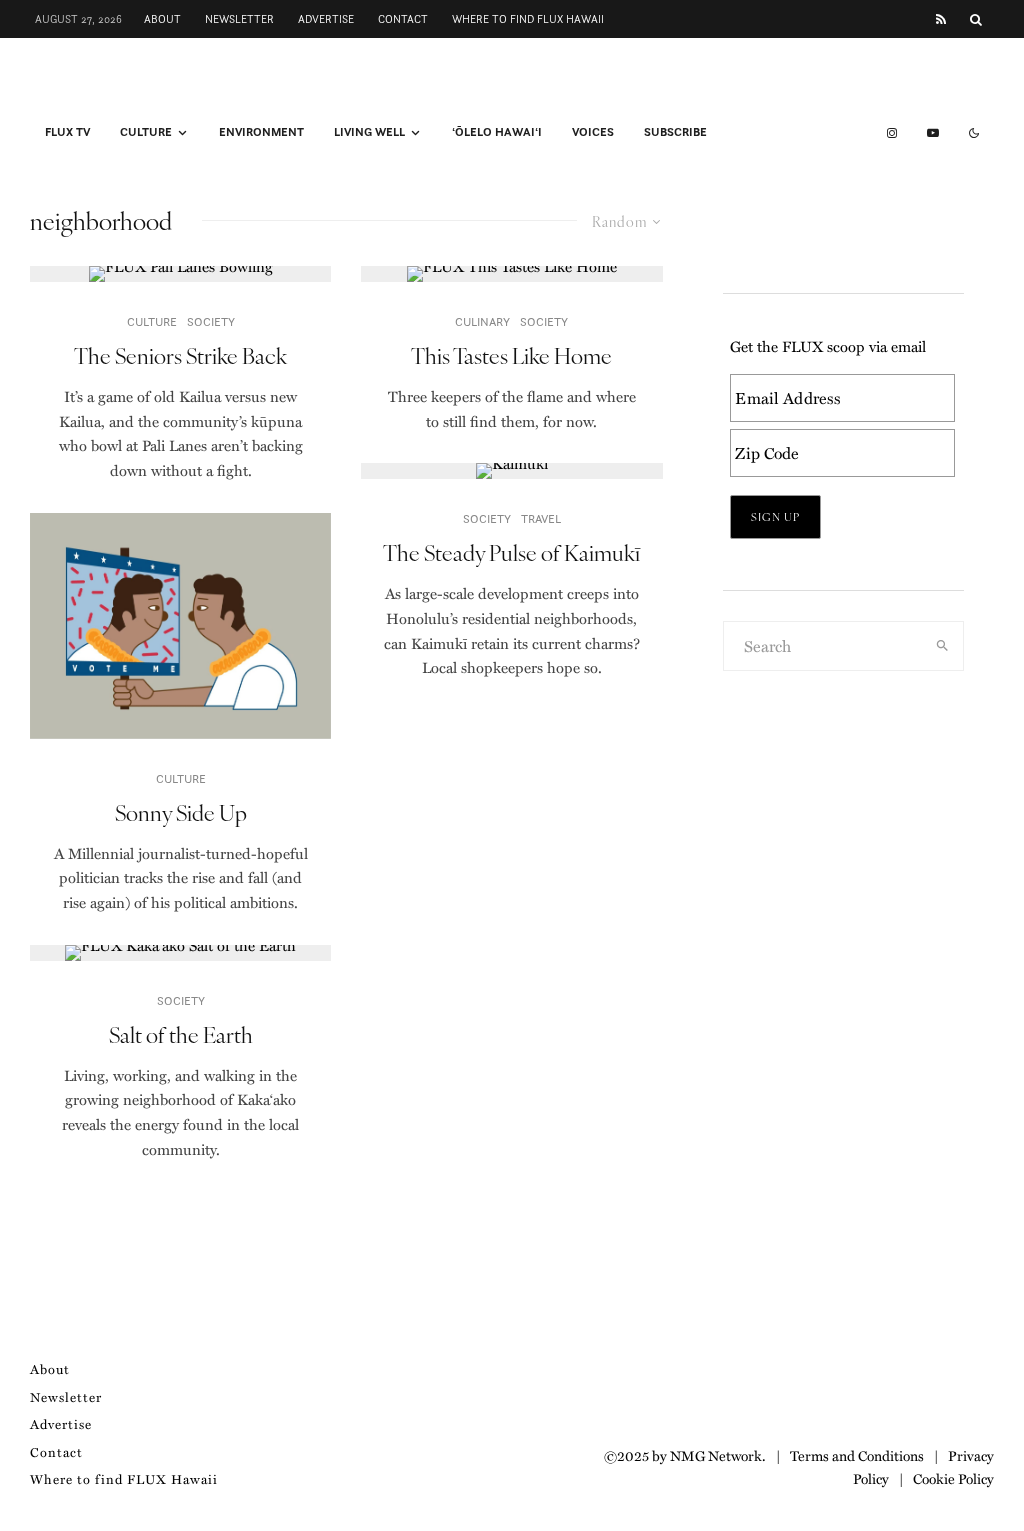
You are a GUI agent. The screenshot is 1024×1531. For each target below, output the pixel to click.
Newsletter (239, 19)
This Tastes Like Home (511, 355)
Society (211, 321)
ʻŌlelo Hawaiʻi (497, 132)
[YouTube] (933, 133)
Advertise (326, 19)
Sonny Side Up (181, 812)
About (162, 19)
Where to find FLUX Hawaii (528, 19)
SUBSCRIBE (675, 132)
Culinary (482, 321)
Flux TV (67, 132)
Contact (403, 19)
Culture (146, 132)
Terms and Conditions (857, 1455)
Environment (261, 132)
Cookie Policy (953, 1478)
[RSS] (941, 19)
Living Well (369, 132)
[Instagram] (892, 133)
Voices (593, 132)
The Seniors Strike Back (180, 355)
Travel (541, 518)
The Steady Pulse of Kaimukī (511, 552)
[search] (942, 646)
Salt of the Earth (181, 1034)
